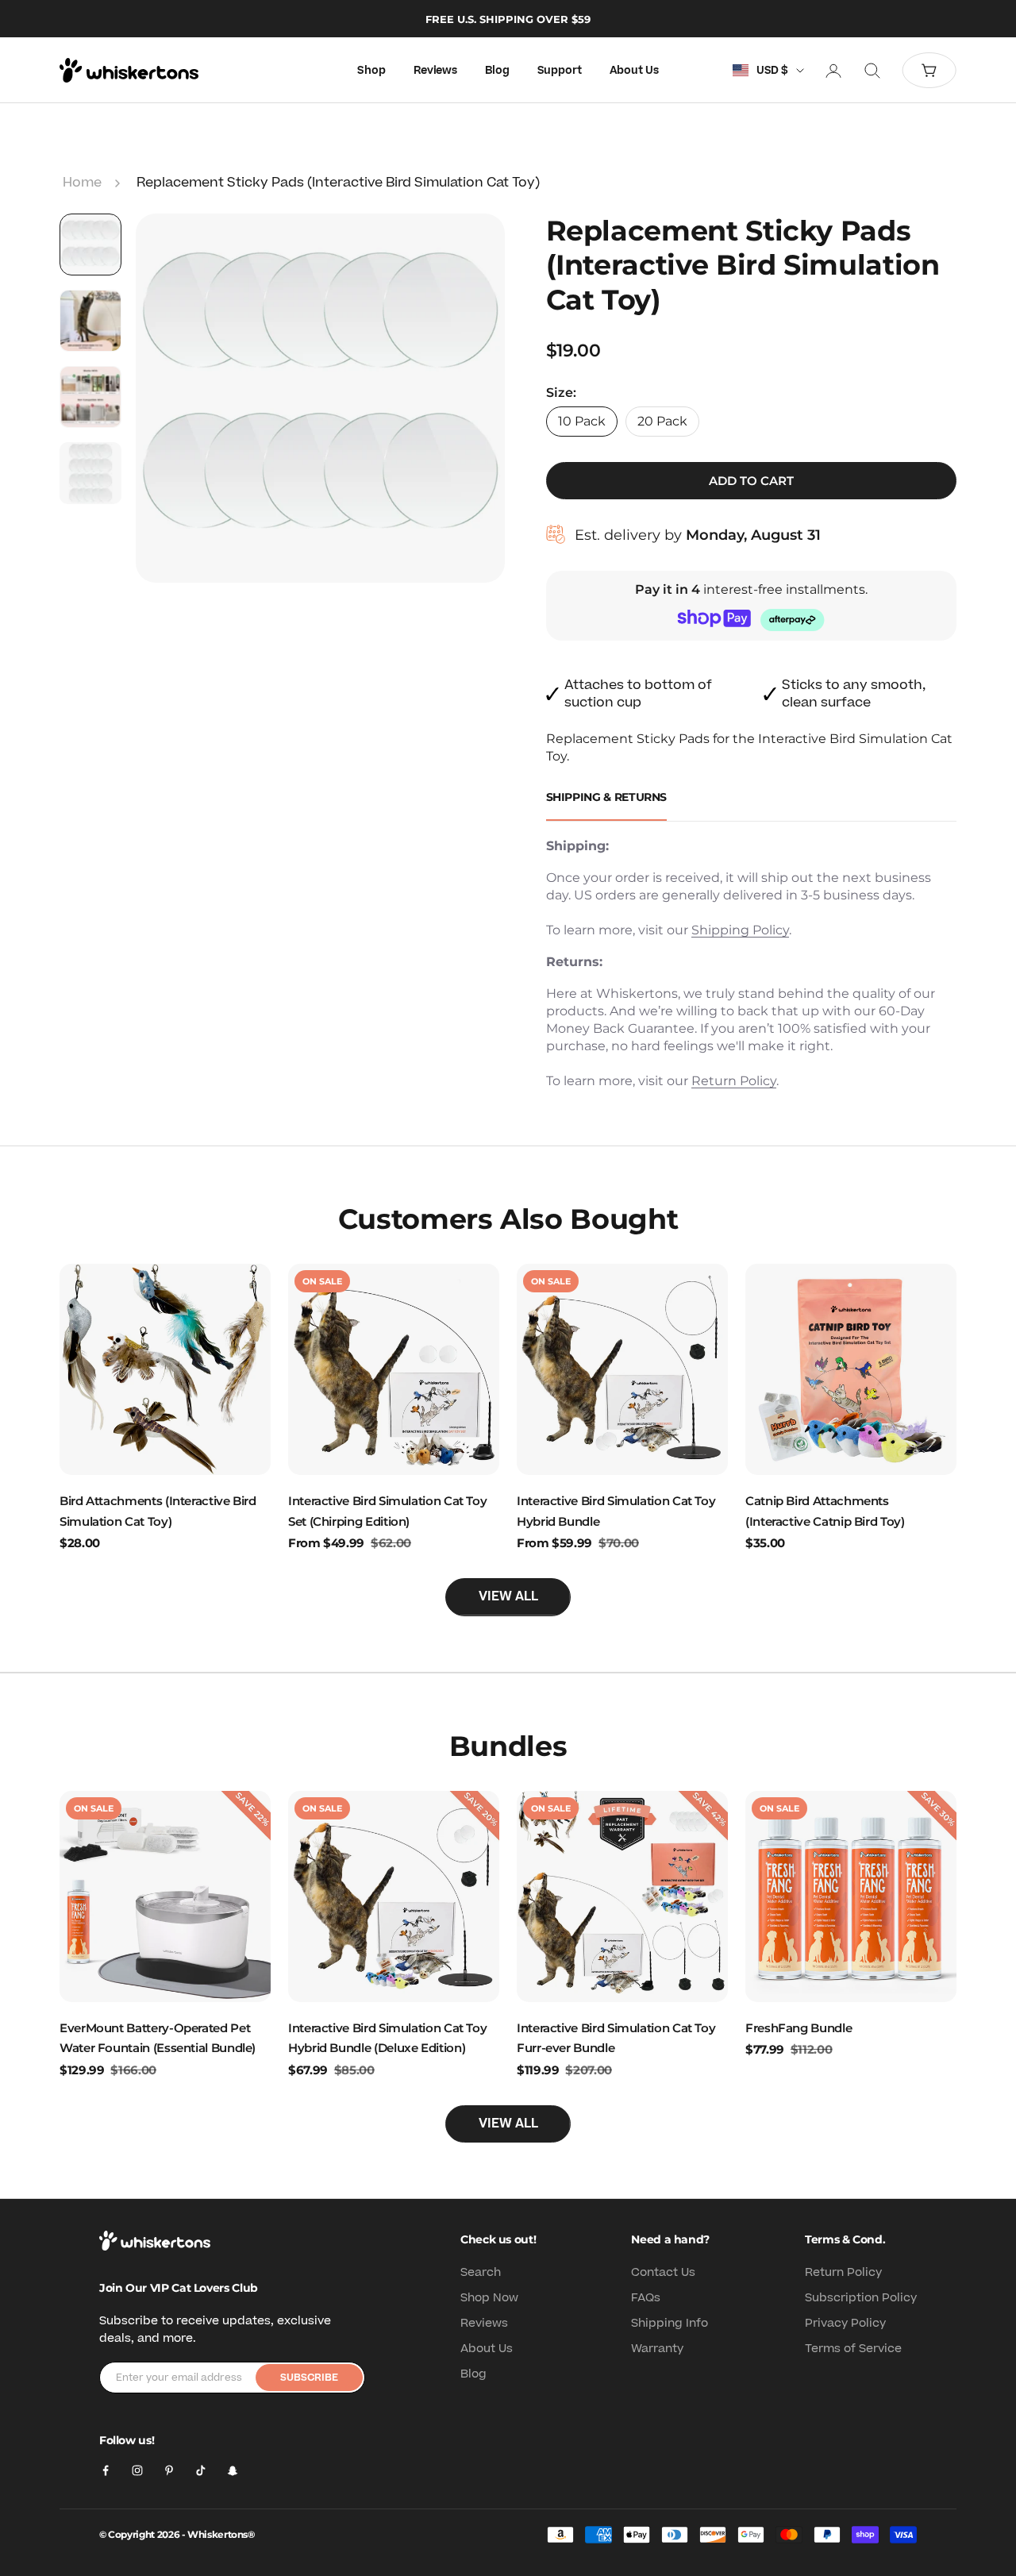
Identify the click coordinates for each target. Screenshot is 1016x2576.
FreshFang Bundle (799, 2028)
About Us (634, 71)
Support (560, 71)
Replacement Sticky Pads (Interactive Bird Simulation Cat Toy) (338, 183)
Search (481, 2272)
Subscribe (309, 2378)
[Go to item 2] (90, 321)
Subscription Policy (861, 2298)
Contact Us (663, 2272)
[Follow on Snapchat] (233, 2470)
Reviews (435, 71)
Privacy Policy (845, 2323)
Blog (497, 71)
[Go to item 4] (90, 473)
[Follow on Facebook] (106, 2470)
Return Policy (734, 1081)
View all (508, 1596)
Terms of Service (853, 2349)
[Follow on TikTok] (201, 2470)
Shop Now (489, 2298)
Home (82, 183)
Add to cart (751, 481)
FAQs (646, 2298)
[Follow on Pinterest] (169, 2470)
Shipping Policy (740, 930)
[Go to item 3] (90, 397)
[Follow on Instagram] (137, 2470)
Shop (371, 71)
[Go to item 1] (90, 245)
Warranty (657, 2349)
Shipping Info (670, 2323)
